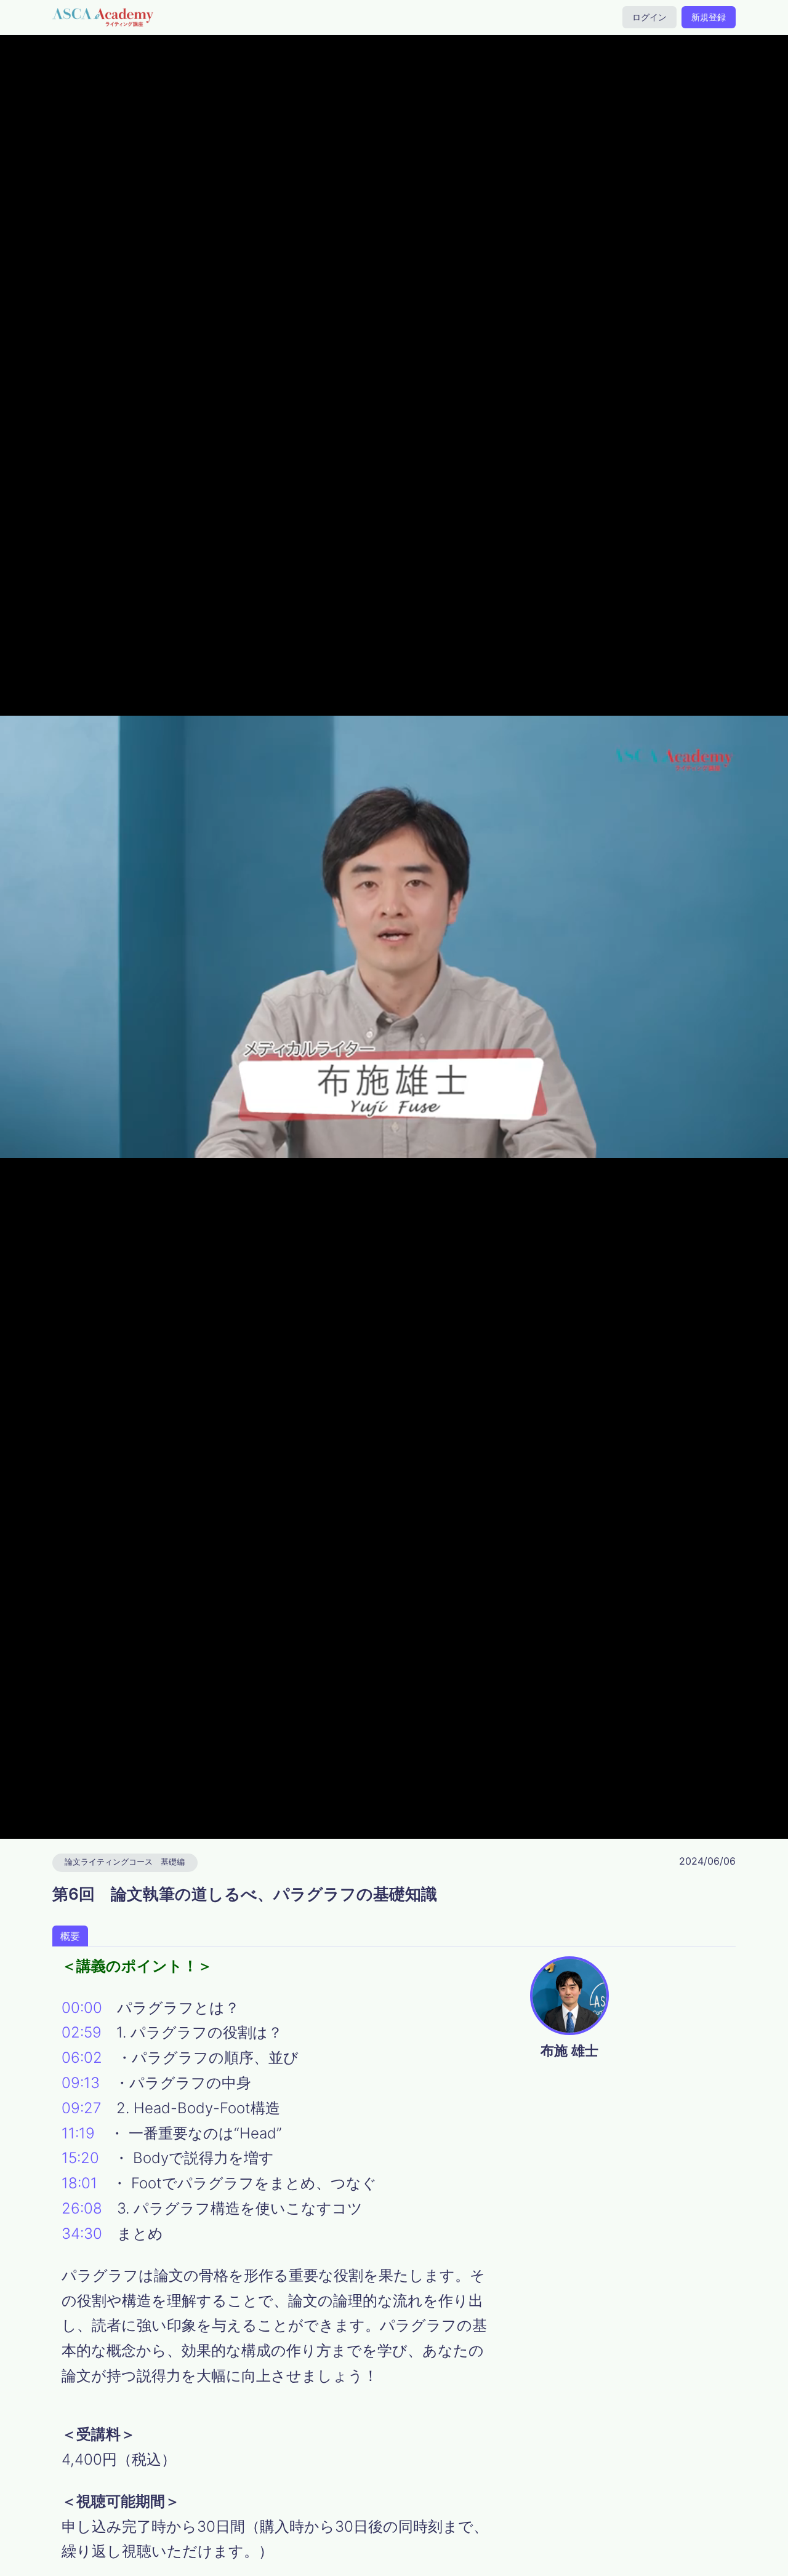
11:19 (78, 2133)
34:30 (82, 2234)
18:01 (79, 2183)
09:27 (82, 2108)
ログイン (649, 17)
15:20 (80, 2158)
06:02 (82, 2058)
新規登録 (709, 17)
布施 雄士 (569, 2050)
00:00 (82, 2008)
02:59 (82, 2032)
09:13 (81, 2083)
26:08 (82, 2208)
